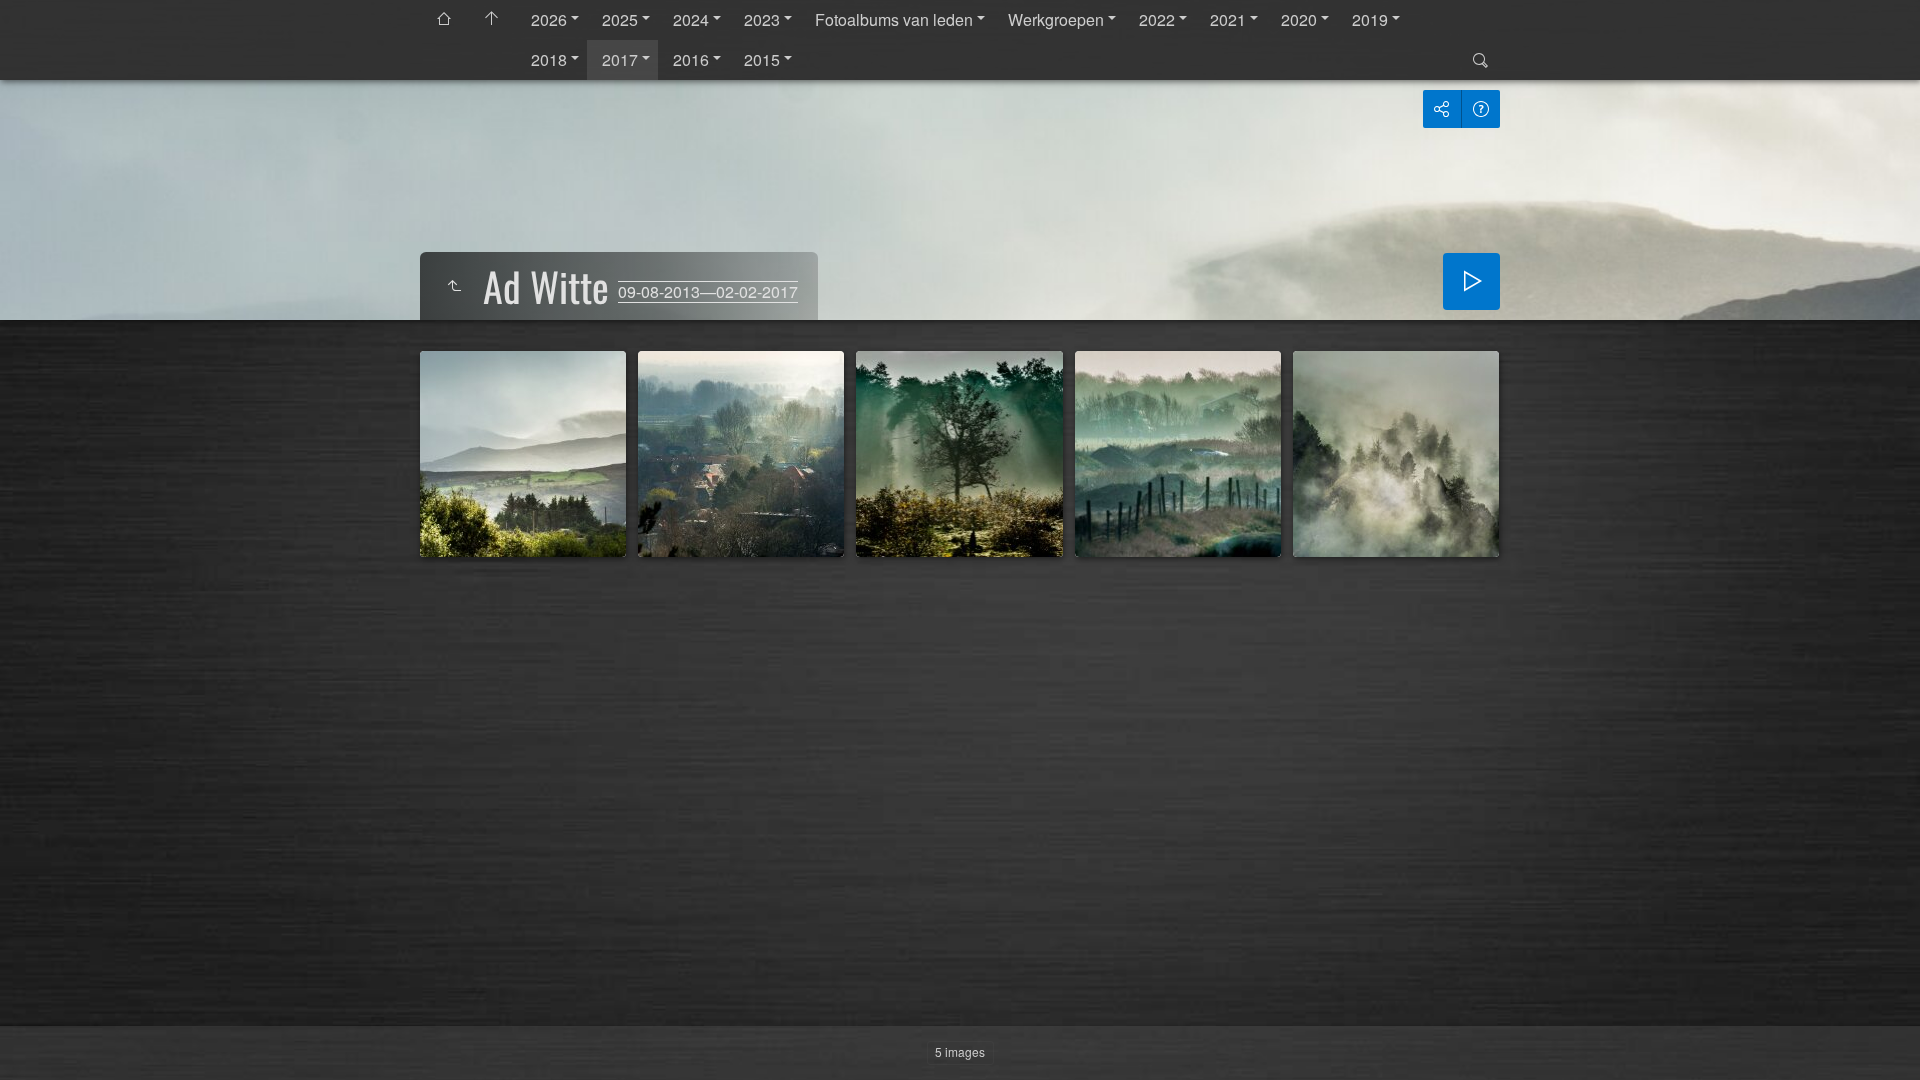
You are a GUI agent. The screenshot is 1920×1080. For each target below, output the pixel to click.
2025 (620, 19)
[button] (40, 1040)
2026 (549, 19)
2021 (1228, 19)
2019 (1370, 19)
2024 (691, 19)
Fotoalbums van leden (894, 19)
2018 (549, 59)
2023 (762, 19)
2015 (762, 59)
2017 (620, 59)
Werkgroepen (1056, 19)
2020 (1299, 19)
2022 (1157, 19)
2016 (691, 59)
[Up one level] (454, 286)
